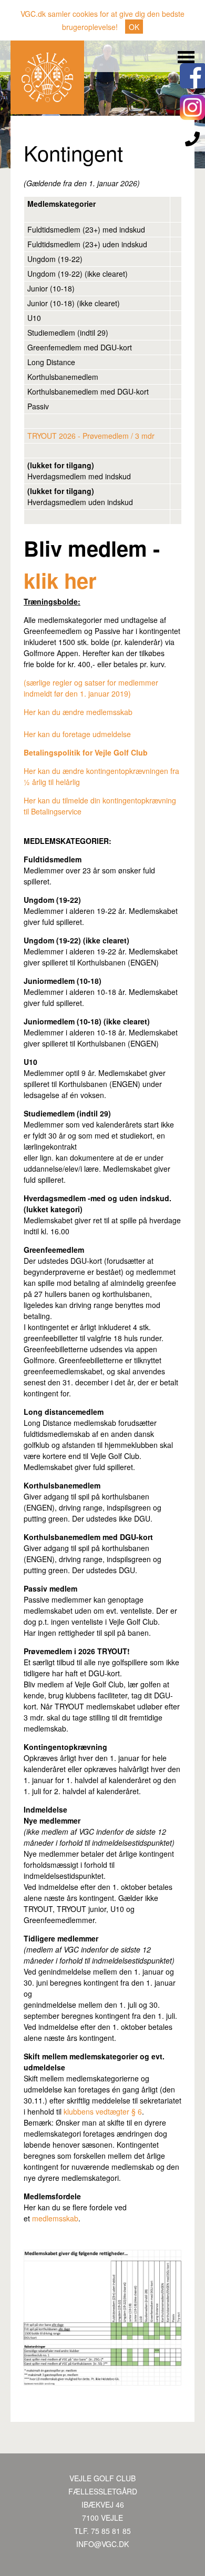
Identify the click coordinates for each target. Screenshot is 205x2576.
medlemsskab (55, 2218)
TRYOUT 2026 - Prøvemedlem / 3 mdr (91, 436)
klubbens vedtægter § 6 (103, 2111)
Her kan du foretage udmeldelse (77, 734)
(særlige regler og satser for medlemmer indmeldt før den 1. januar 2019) (91, 688)
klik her (60, 580)
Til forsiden (47, 77)
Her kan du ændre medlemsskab (78, 712)
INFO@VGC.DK (102, 2544)
